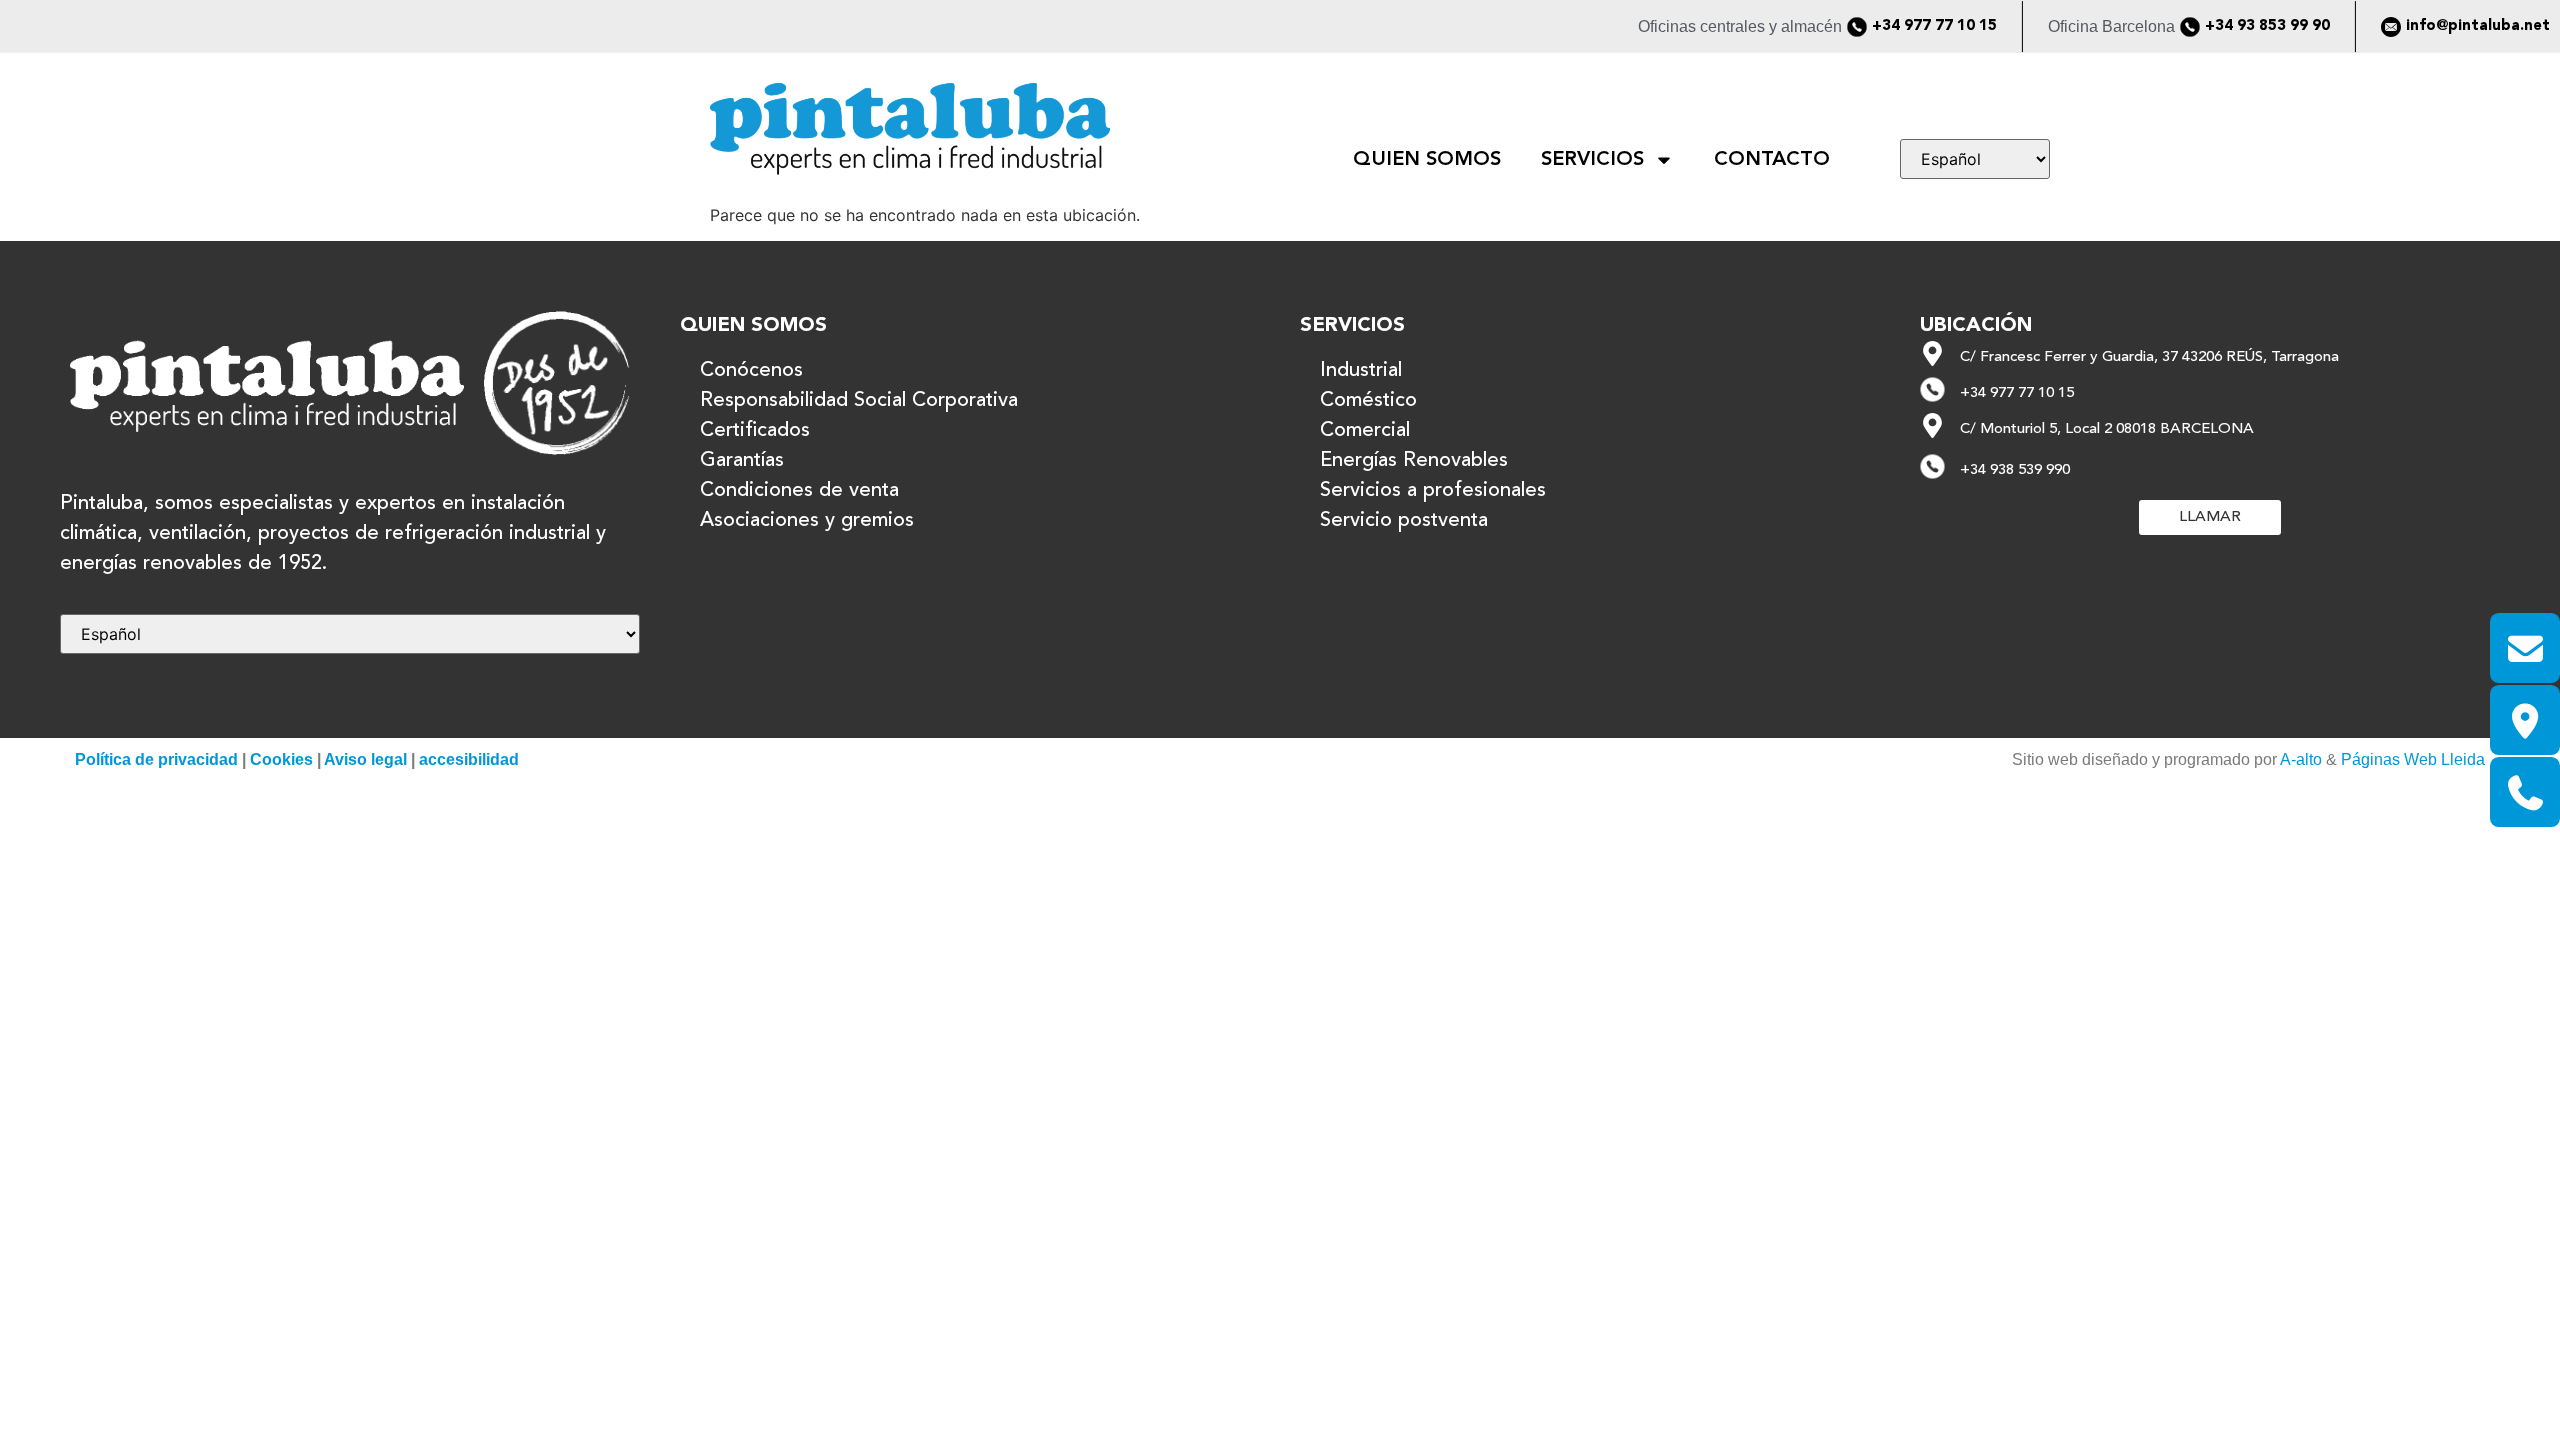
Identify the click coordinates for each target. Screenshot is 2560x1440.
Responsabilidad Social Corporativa (859, 401)
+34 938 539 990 (2015, 470)
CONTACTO (1772, 160)
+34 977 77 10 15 (1934, 26)
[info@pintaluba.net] (2391, 27)
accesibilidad (469, 759)
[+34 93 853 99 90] (2190, 27)
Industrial (1361, 371)
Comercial (1365, 431)
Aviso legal (365, 759)
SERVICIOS (1592, 160)
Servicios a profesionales (1433, 491)
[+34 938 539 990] (1932, 466)
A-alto (2301, 759)
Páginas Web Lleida (2413, 759)
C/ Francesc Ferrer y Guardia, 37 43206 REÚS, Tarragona (2149, 357)
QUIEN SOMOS (1427, 160)
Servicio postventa (1404, 521)
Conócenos (751, 371)
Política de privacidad (156, 759)
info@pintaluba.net (2478, 26)
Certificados (755, 431)
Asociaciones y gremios (807, 521)
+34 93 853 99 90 (2267, 26)
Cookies (281, 759)
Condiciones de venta (799, 491)
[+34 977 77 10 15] (1857, 27)
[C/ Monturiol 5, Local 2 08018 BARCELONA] (1932, 425)
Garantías (742, 461)
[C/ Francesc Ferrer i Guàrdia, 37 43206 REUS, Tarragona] (1932, 353)
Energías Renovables (1414, 461)
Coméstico (1368, 401)
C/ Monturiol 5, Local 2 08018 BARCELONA (2107, 429)
